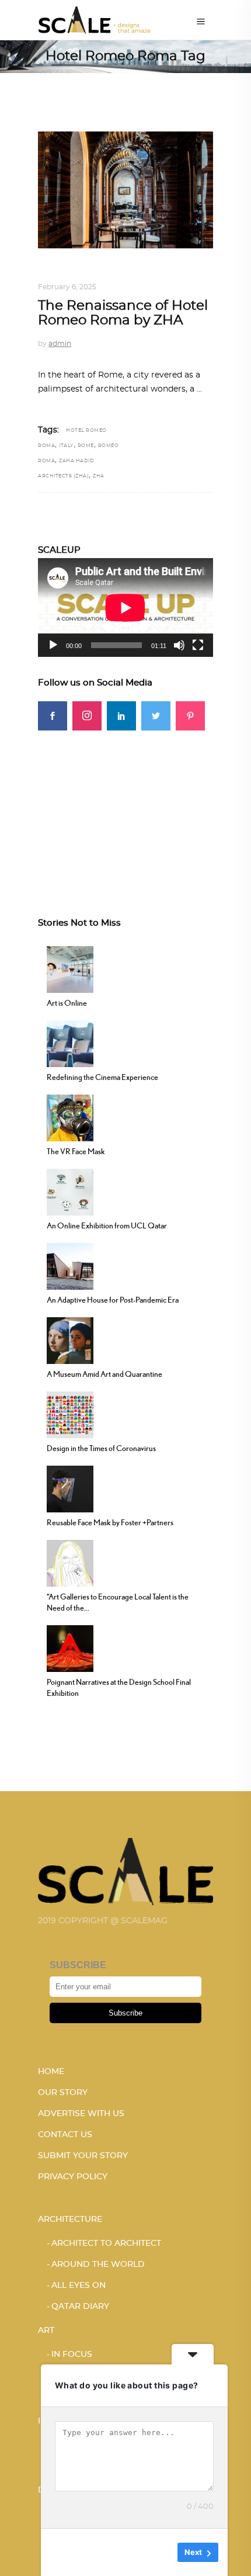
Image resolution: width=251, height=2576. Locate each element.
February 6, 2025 (67, 287)
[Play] (53, 645)
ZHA (99, 476)
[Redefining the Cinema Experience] (70, 1043)
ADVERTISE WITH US (81, 2114)
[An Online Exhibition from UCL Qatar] (70, 1191)
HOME (51, 2072)
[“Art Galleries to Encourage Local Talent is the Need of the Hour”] (70, 1562)
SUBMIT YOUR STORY (83, 2156)
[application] (125, 607)
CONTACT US (65, 2135)
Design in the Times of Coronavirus (101, 1448)
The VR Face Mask (76, 1151)
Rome (86, 446)
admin (60, 344)
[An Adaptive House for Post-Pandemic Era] (70, 1265)
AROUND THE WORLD (98, 2265)
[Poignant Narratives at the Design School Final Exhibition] (70, 1647)
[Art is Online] (70, 968)
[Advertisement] (125, 804)
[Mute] (179, 645)
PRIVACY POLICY (73, 2177)
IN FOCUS (72, 2355)
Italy (66, 446)
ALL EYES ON (63, 273)
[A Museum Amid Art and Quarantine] (70, 1339)
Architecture (123, 273)
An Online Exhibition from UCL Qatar (107, 1225)
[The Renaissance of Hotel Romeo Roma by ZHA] (125, 190)
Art (46, 2331)
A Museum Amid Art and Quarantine (104, 1374)
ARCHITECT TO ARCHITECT (106, 2243)
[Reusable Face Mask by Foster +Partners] (70, 1488)
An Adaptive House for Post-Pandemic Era (113, 1300)
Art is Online (67, 1003)
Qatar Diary (80, 2307)
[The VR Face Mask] (70, 1117)
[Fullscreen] (198, 645)
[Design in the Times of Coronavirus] (70, 1414)
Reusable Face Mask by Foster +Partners (110, 1522)
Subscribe (125, 2013)
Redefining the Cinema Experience (102, 1077)
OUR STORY (63, 2093)
